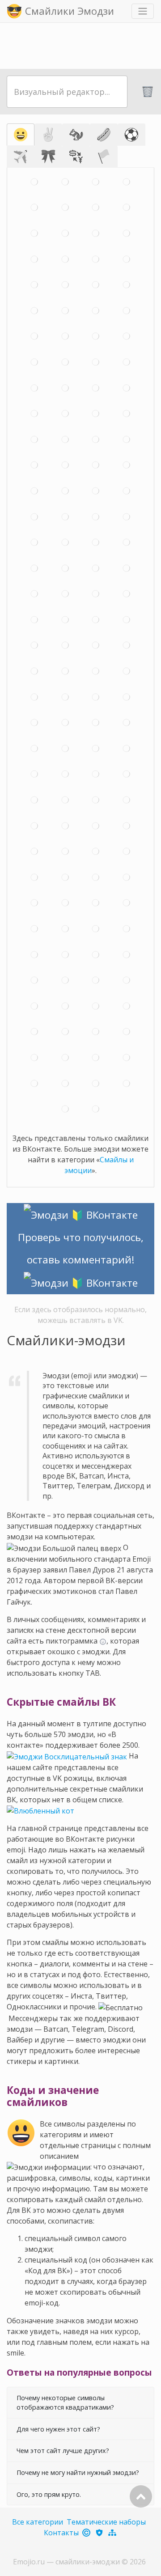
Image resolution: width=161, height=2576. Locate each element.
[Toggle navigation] (143, 11)
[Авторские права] (87, 2533)
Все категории (38, 2522)
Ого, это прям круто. (49, 2494)
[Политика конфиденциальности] (100, 2533)
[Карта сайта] (113, 2533)
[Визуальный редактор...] (67, 92)
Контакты (61, 2533)
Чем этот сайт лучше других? (63, 2451)
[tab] (21, 135)
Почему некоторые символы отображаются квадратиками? (65, 2403)
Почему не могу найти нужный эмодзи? (78, 2472)
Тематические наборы (106, 2522)
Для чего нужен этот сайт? (58, 2429)
